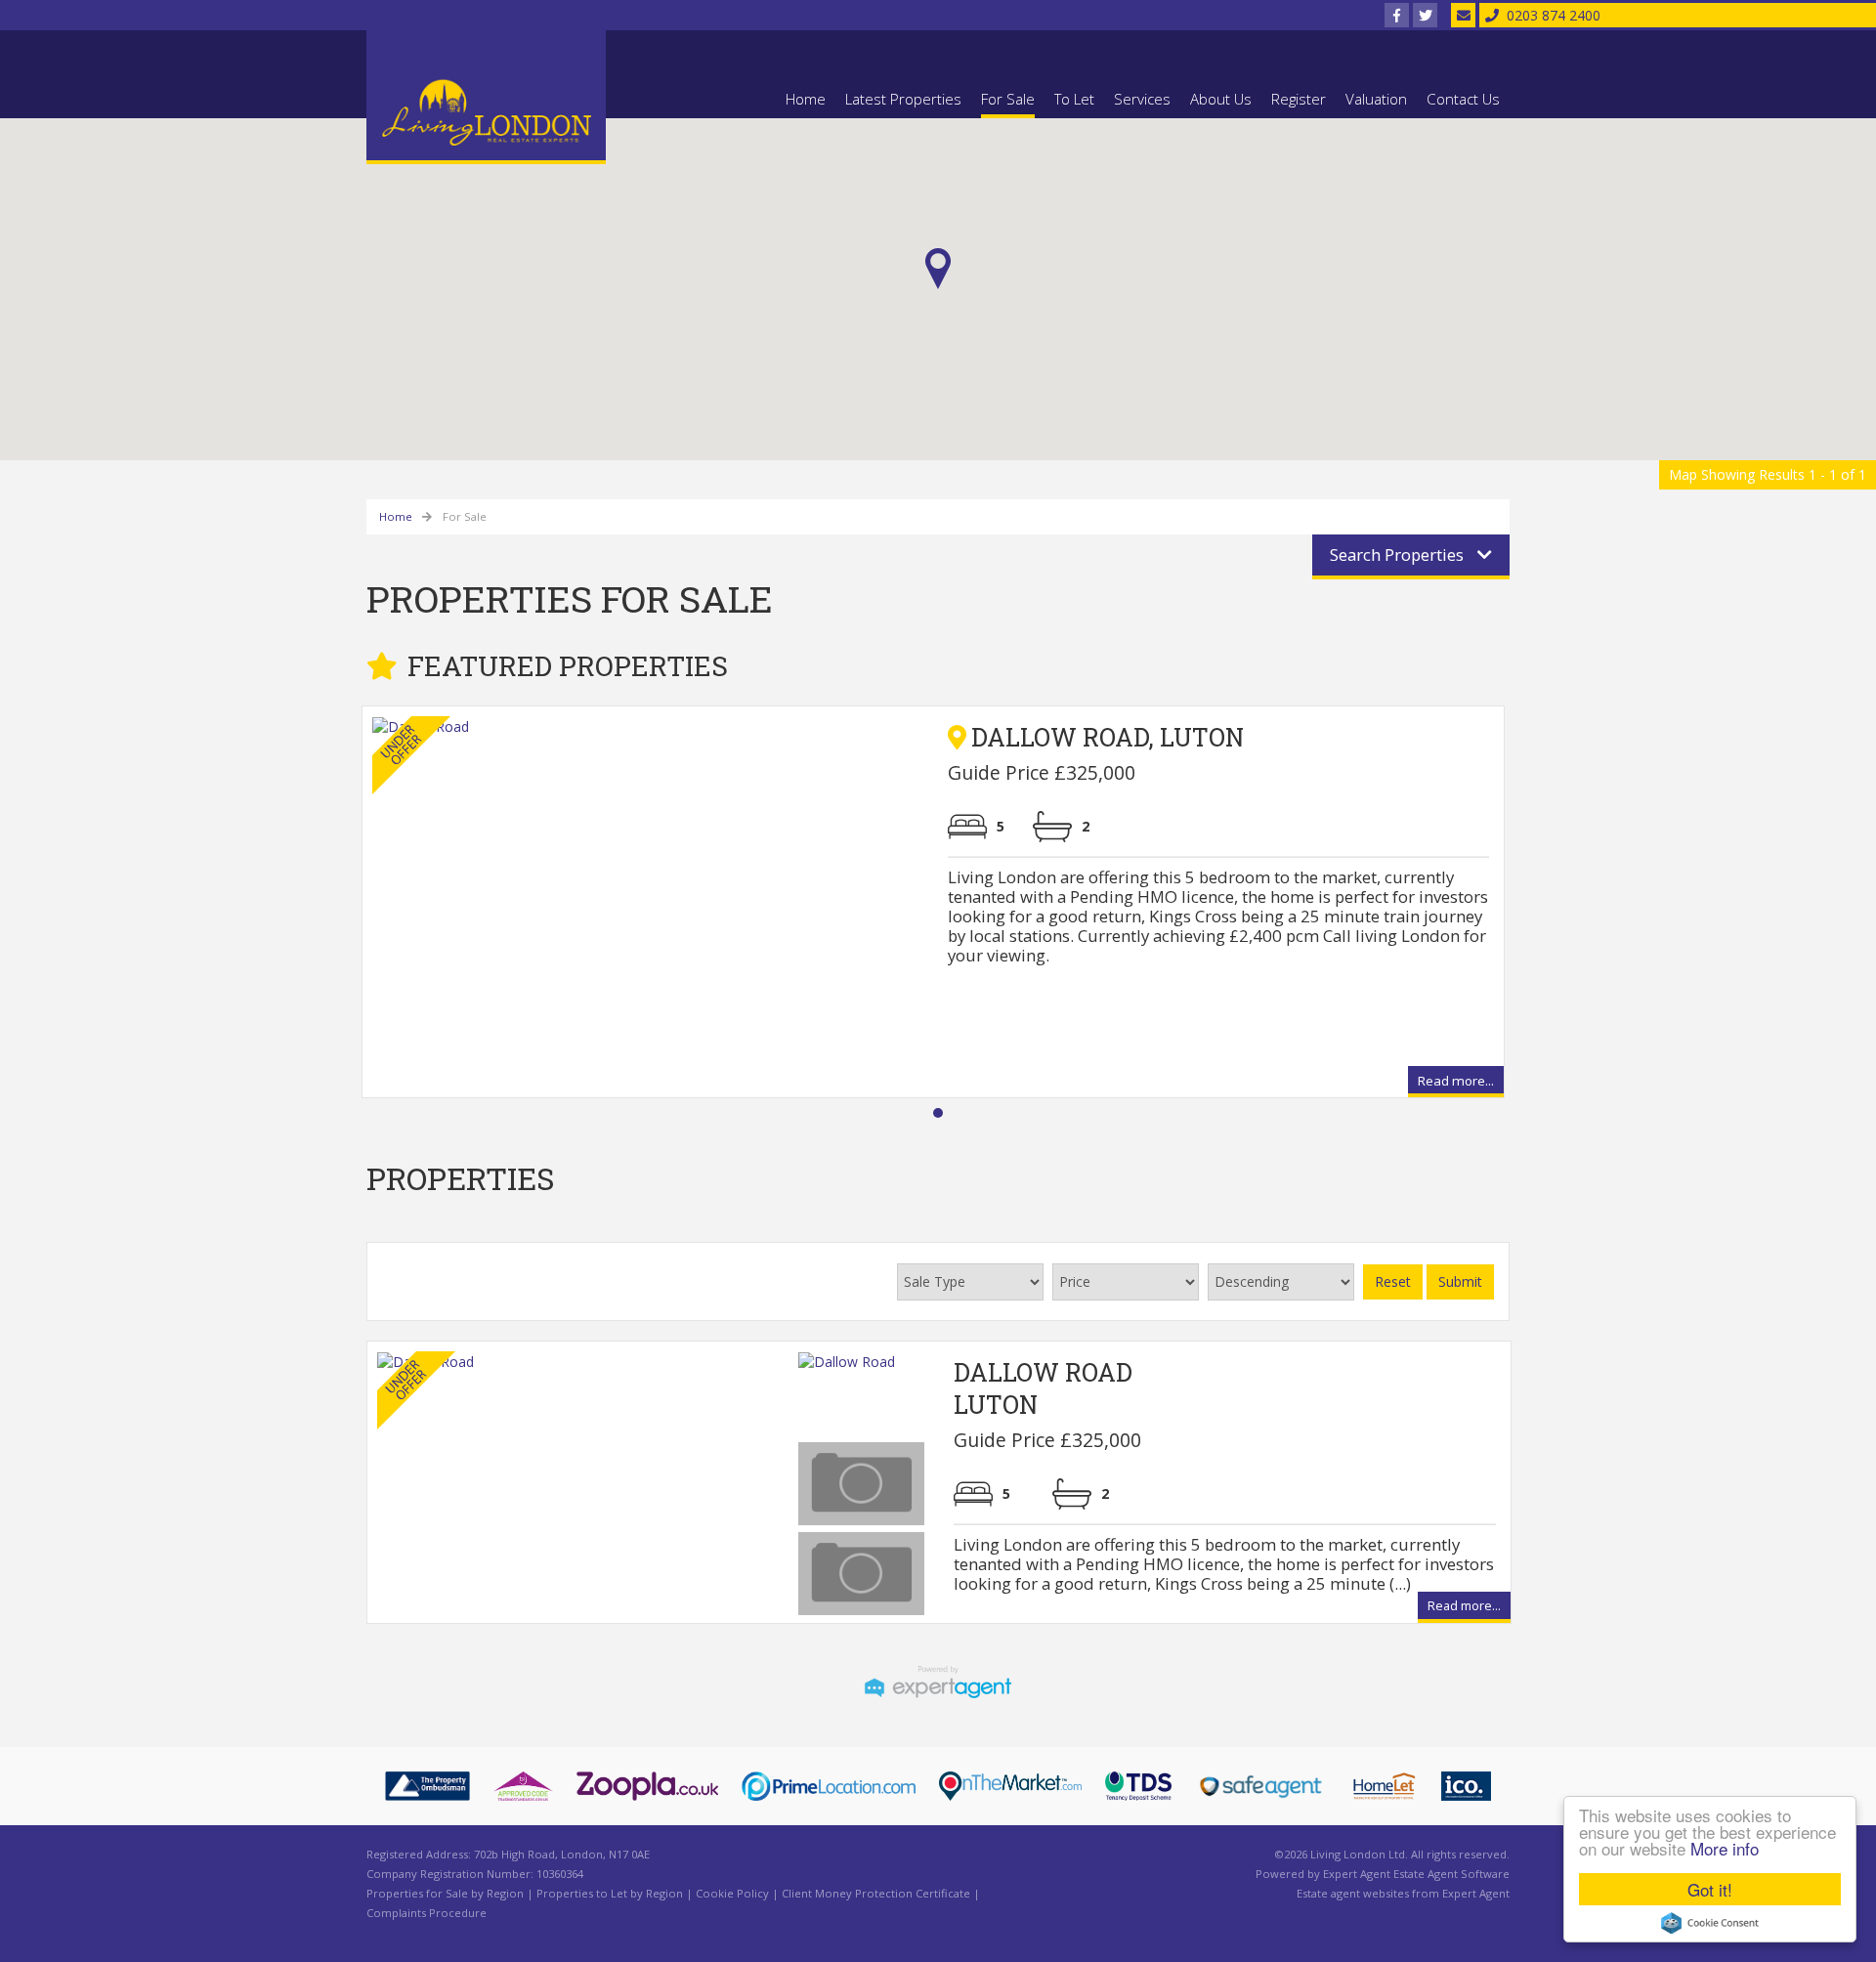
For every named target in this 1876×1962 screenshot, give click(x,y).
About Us (1221, 99)
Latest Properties (903, 99)
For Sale (1008, 99)
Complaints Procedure (426, 1913)
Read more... (1456, 1083)
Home (806, 99)
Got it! (1710, 1889)
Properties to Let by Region (610, 1893)
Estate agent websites (1353, 1893)
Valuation (1376, 99)
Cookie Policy (732, 1893)
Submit (1460, 1281)
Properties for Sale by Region (445, 1893)
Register (1299, 99)
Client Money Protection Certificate (876, 1893)
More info (1725, 1848)
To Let (1074, 99)
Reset (1393, 1281)
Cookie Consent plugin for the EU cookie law (1710, 1923)
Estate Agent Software (1451, 1874)
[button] (938, 269)
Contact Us (1463, 99)
